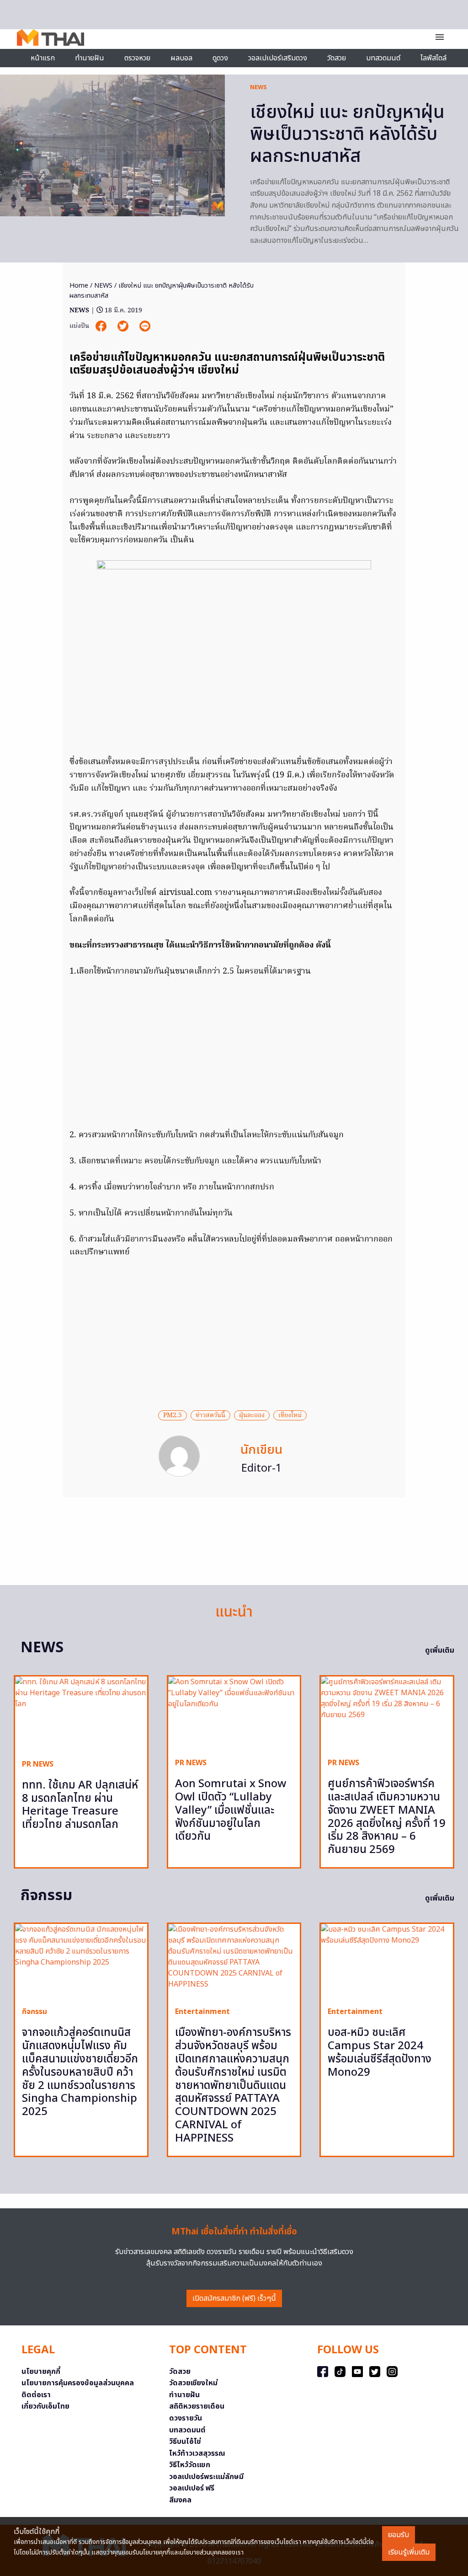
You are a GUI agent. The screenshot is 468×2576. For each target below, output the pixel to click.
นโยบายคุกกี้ (41, 2372)
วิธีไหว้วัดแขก (190, 2465)
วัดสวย (337, 58)
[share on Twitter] (124, 326)
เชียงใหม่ (290, 1415)
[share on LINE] (145, 326)
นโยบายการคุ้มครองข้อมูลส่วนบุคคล (78, 2383)
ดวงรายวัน (186, 2418)
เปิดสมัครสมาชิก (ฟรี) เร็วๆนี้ (234, 2298)
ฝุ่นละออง (252, 1415)
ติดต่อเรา (36, 2395)
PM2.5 (173, 1415)
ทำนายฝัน (90, 58)
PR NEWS (38, 1764)
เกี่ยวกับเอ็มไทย (45, 2406)
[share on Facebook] (102, 326)
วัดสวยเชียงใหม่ (193, 2383)
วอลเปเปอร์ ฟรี (192, 2488)
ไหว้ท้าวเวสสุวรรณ (197, 2453)
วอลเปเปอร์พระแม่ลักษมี (206, 2477)
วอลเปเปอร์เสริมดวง (278, 58)
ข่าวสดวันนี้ (210, 1415)
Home (79, 286)
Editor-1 (262, 1468)
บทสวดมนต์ (383, 58)
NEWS (258, 87)
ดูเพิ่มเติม (440, 1650)
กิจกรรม (35, 2012)
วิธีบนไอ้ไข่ (185, 2442)
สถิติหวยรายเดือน (197, 2406)
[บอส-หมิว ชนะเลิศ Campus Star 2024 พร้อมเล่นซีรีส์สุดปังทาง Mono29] (387, 1962)
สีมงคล (180, 2500)
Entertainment (202, 2012)
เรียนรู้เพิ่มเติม (409, 2552)
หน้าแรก (43, 58)
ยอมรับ (399, 2535)
